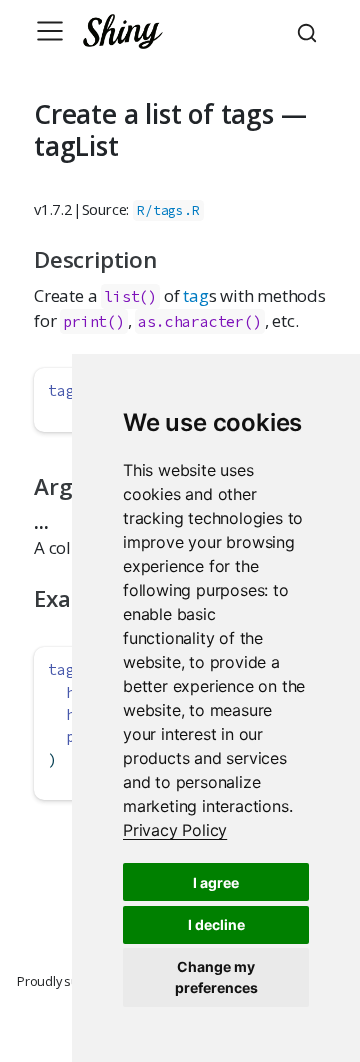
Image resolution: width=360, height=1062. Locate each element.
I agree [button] (216, 882)
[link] (175, 830)
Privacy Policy (175, 830)
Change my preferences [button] (216, 977)
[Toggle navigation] (50, 31)
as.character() (199, 321)
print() (94, 321)
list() (130, 296)
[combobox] (310, 31)
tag (195, 295)
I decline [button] (216, 924)
